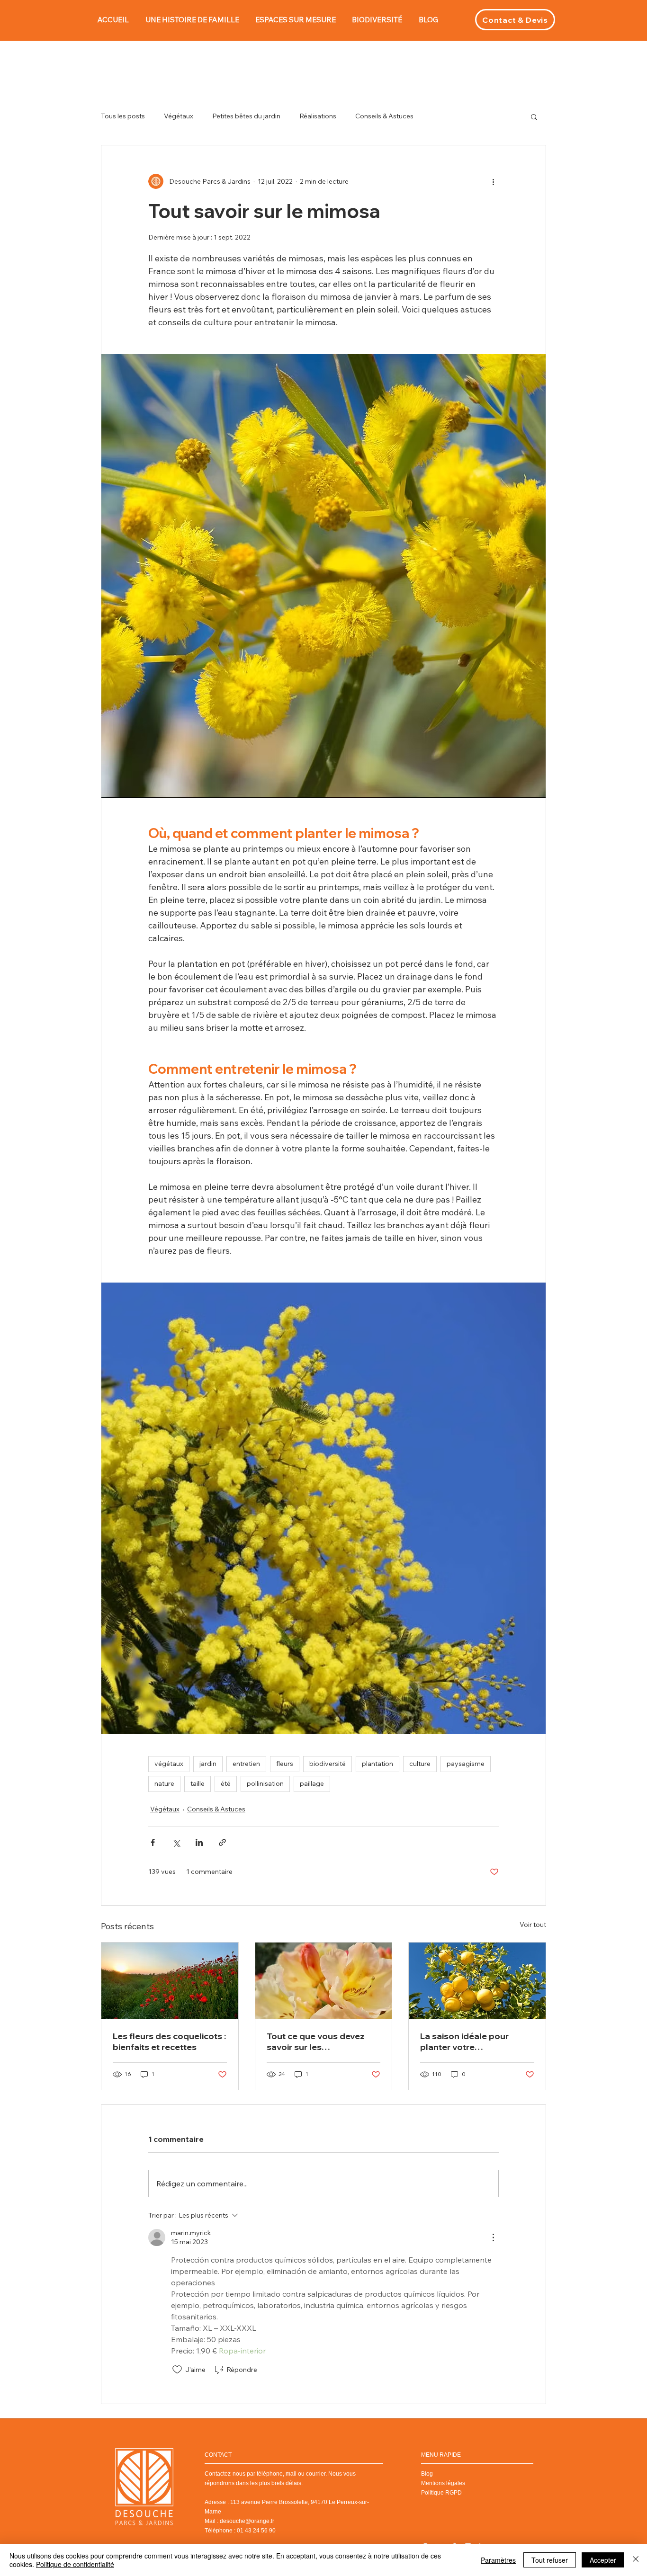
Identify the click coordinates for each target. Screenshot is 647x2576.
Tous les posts (123, 116)
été (226, 1783)
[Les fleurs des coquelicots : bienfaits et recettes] (170, 1981)
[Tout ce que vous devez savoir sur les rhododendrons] (324, 1981)
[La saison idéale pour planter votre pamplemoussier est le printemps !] (477, 1981)
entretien (246, 1764)
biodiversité (328, 1764)
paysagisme (466, 1764)
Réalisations (318, 116)
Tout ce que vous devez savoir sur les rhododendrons (316, 2041)
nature (164, 1783)
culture (420, 1764)
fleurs (285, 1764)
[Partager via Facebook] (153, 1842)
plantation (377, 1764)
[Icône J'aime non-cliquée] (177, 2370)
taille (198, 1783)
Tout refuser (550, 2560)
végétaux (169, 1764)
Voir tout (533, 1925)
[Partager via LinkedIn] (199, 1842)
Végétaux (179, 116)
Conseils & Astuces (384, 116)
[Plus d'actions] (493, 181)
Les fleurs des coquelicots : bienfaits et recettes (169, 2041)
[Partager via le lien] (222, 1842)
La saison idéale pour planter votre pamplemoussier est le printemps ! (467, 2041)
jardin (208, 1764)
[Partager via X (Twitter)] (176, 1842)
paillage (312, 1783)
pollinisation (265, 1783)
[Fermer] (636, 2560)
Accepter (603, 2560)
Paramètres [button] (498, 2560)
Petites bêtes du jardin (246, 116)
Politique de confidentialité (75, 2564)
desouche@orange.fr (247, 2521)
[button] (534, 116)
